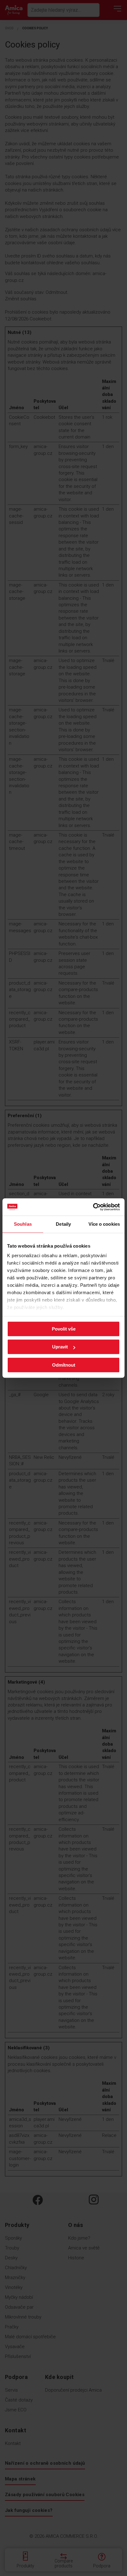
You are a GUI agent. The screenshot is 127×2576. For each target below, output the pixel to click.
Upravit (60, 1347)
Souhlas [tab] (23, 1224)
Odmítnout (64, 1365)
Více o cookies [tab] (104, 1224)
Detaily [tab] (63, 1224)
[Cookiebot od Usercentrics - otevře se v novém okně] (93, 1207)
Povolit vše (64, 1329)
